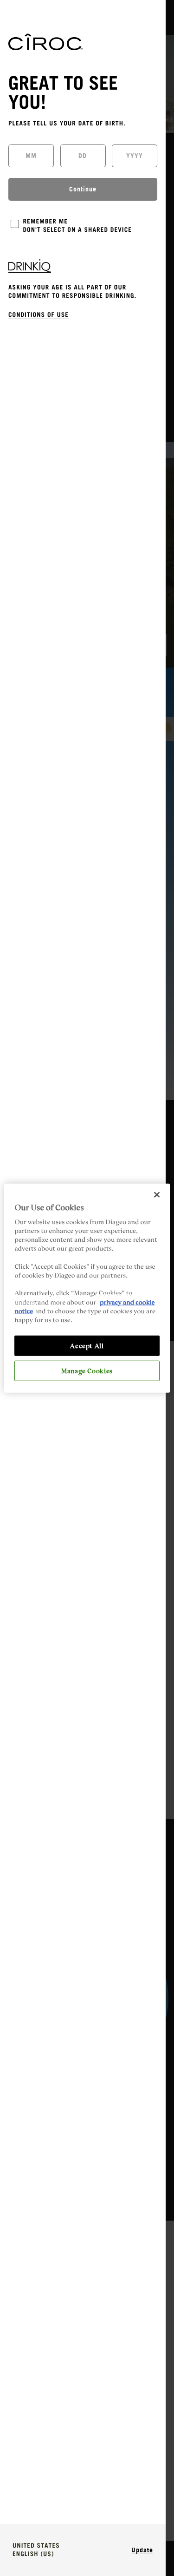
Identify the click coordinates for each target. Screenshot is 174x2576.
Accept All (87, 1345)
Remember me (46, 222)
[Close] (157, 1194)
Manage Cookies (87, 1370)
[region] (87, 1288)
